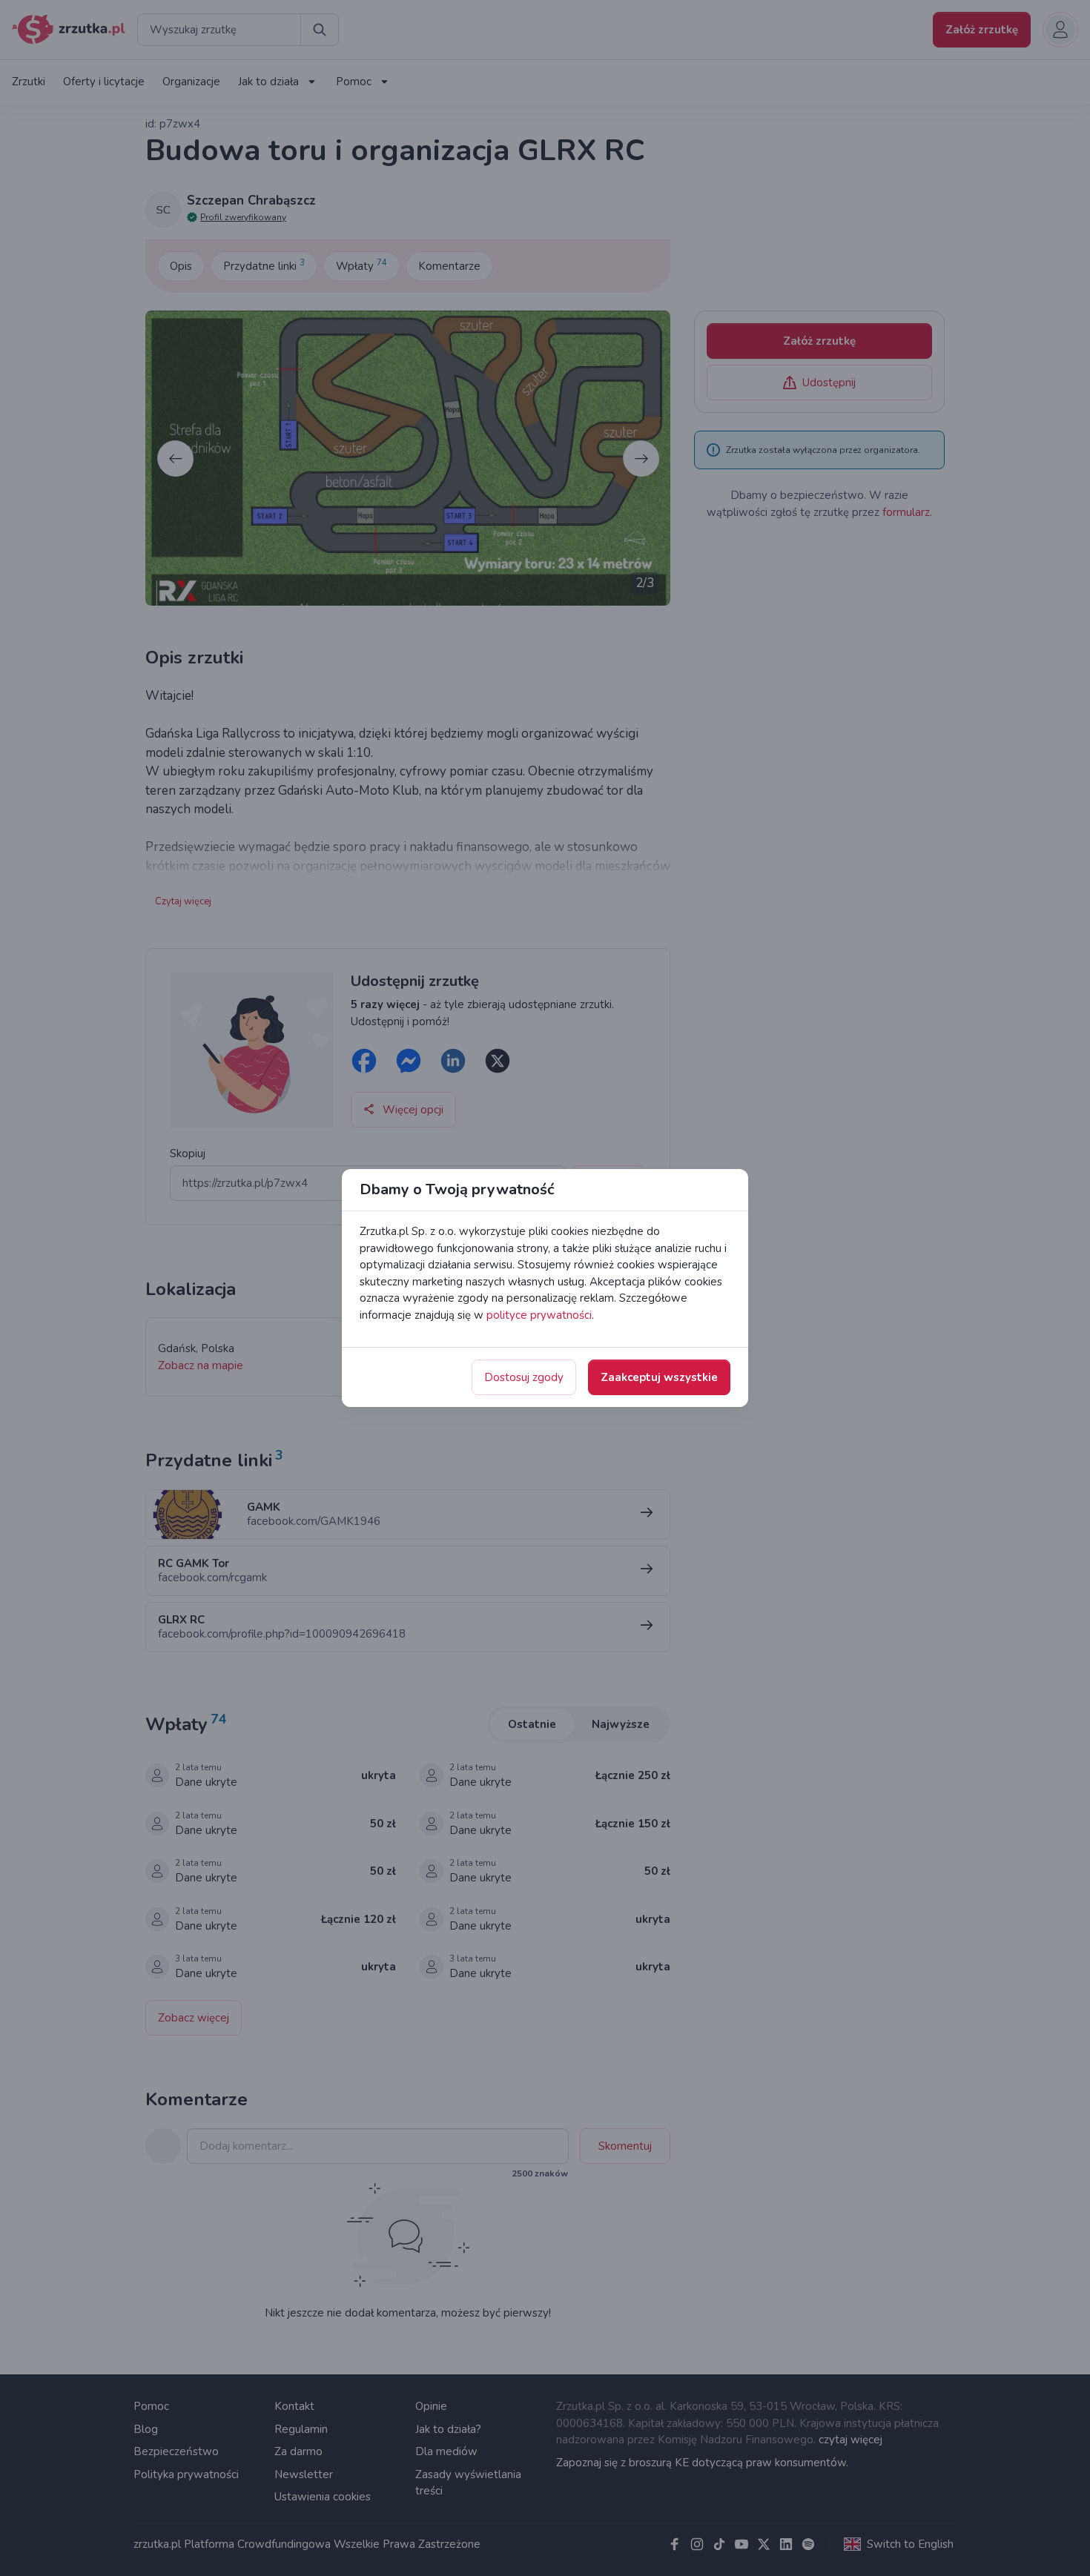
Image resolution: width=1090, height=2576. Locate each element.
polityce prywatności (539, 1315)
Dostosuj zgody (524, 1377)
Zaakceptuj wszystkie (659, 1377)
